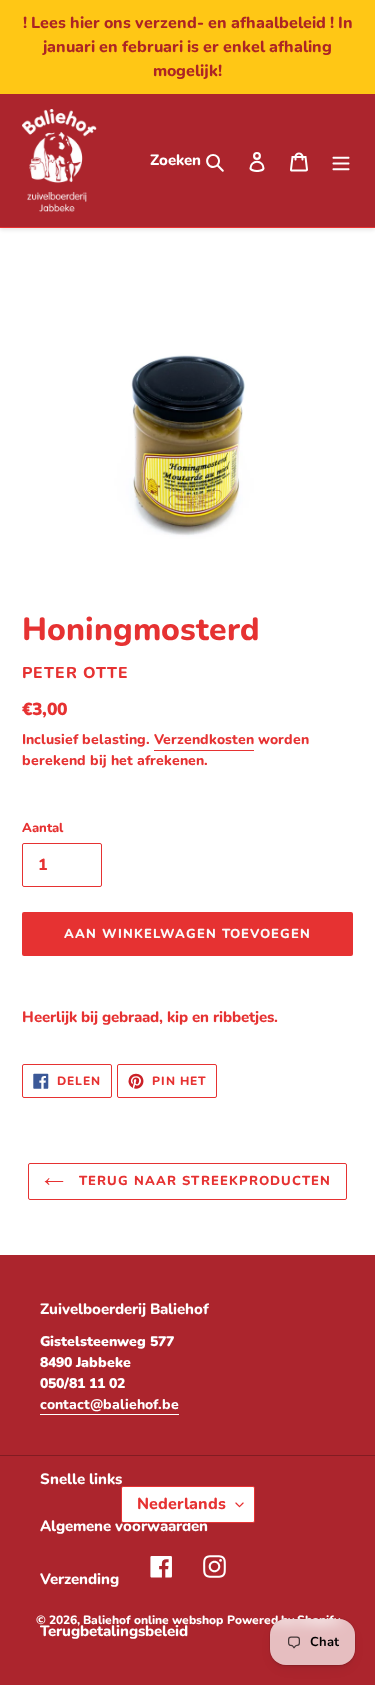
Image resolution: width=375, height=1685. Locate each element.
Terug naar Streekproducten (202, 1181)
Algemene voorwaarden (124, 1526)
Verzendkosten (204, 739)
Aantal (42, 828)
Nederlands (181, 1504)
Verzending (79, 1579)
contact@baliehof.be (109, 1404)
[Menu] (341, 160)
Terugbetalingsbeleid (114, 1631)
